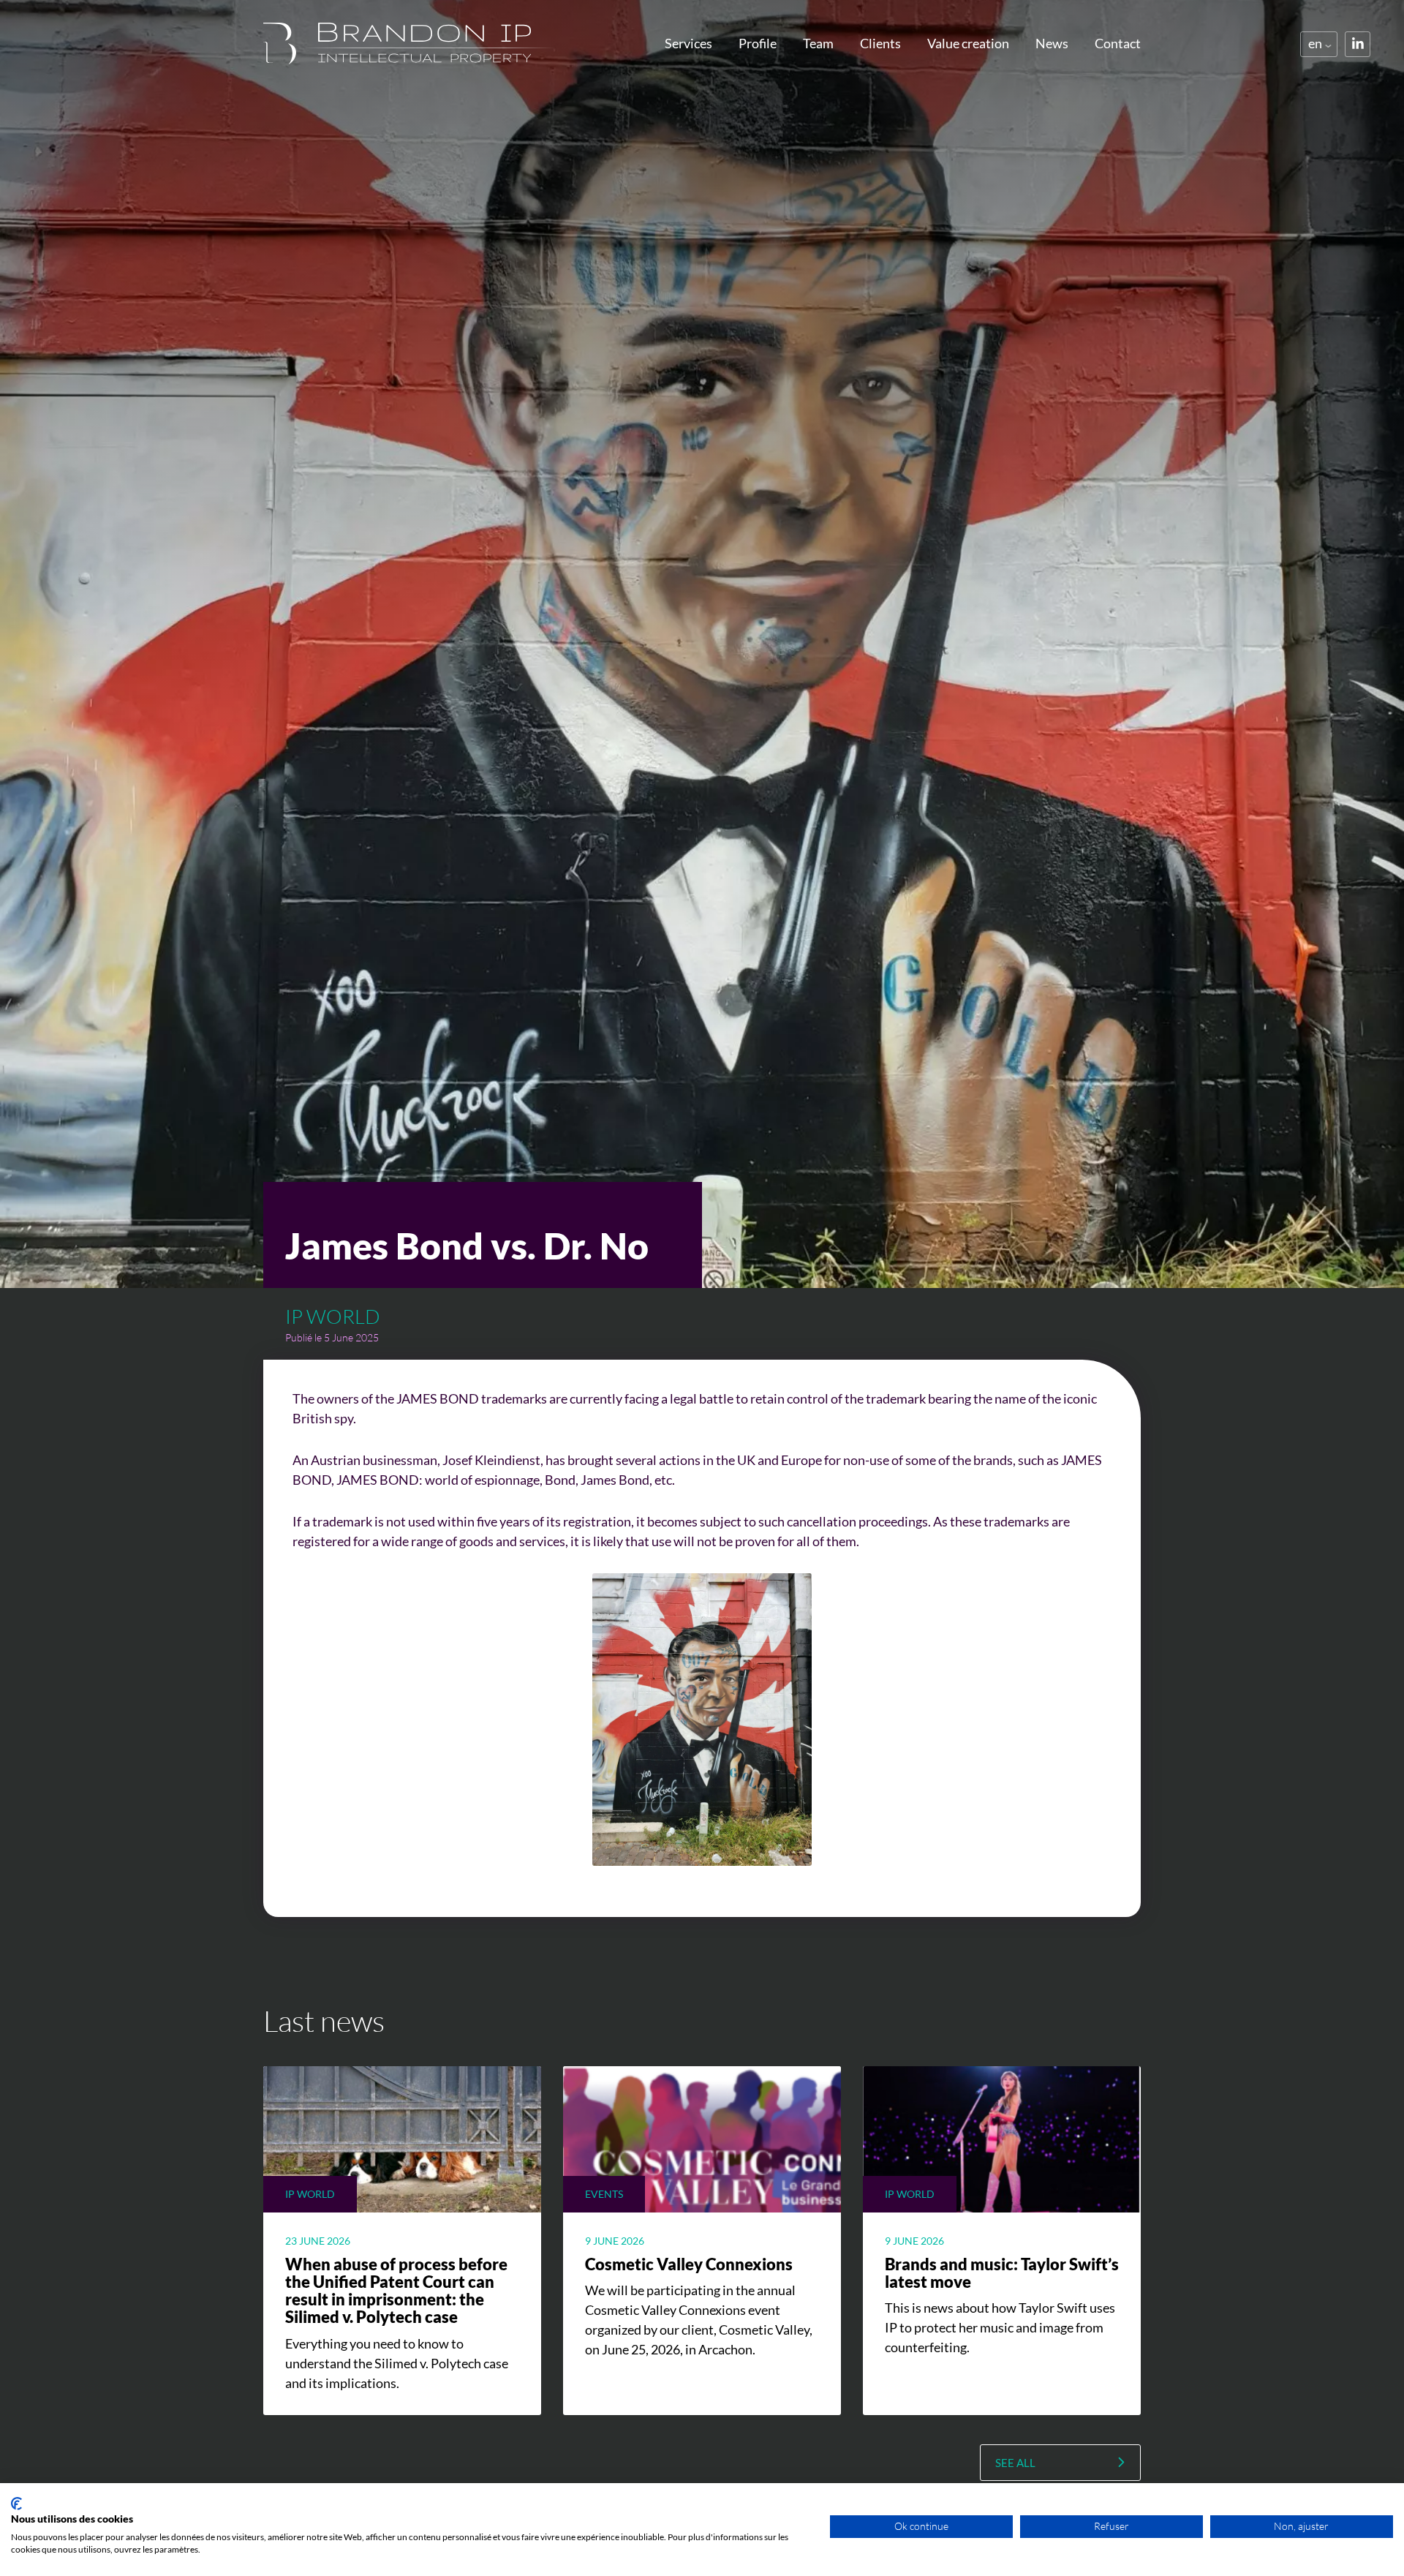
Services (688, 43)
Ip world (333, 1316)
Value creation (968, 43)
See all (1015, 2463)
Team (818, 43)
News (1052, 43)
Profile (758, 43)
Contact (1118, 43)
